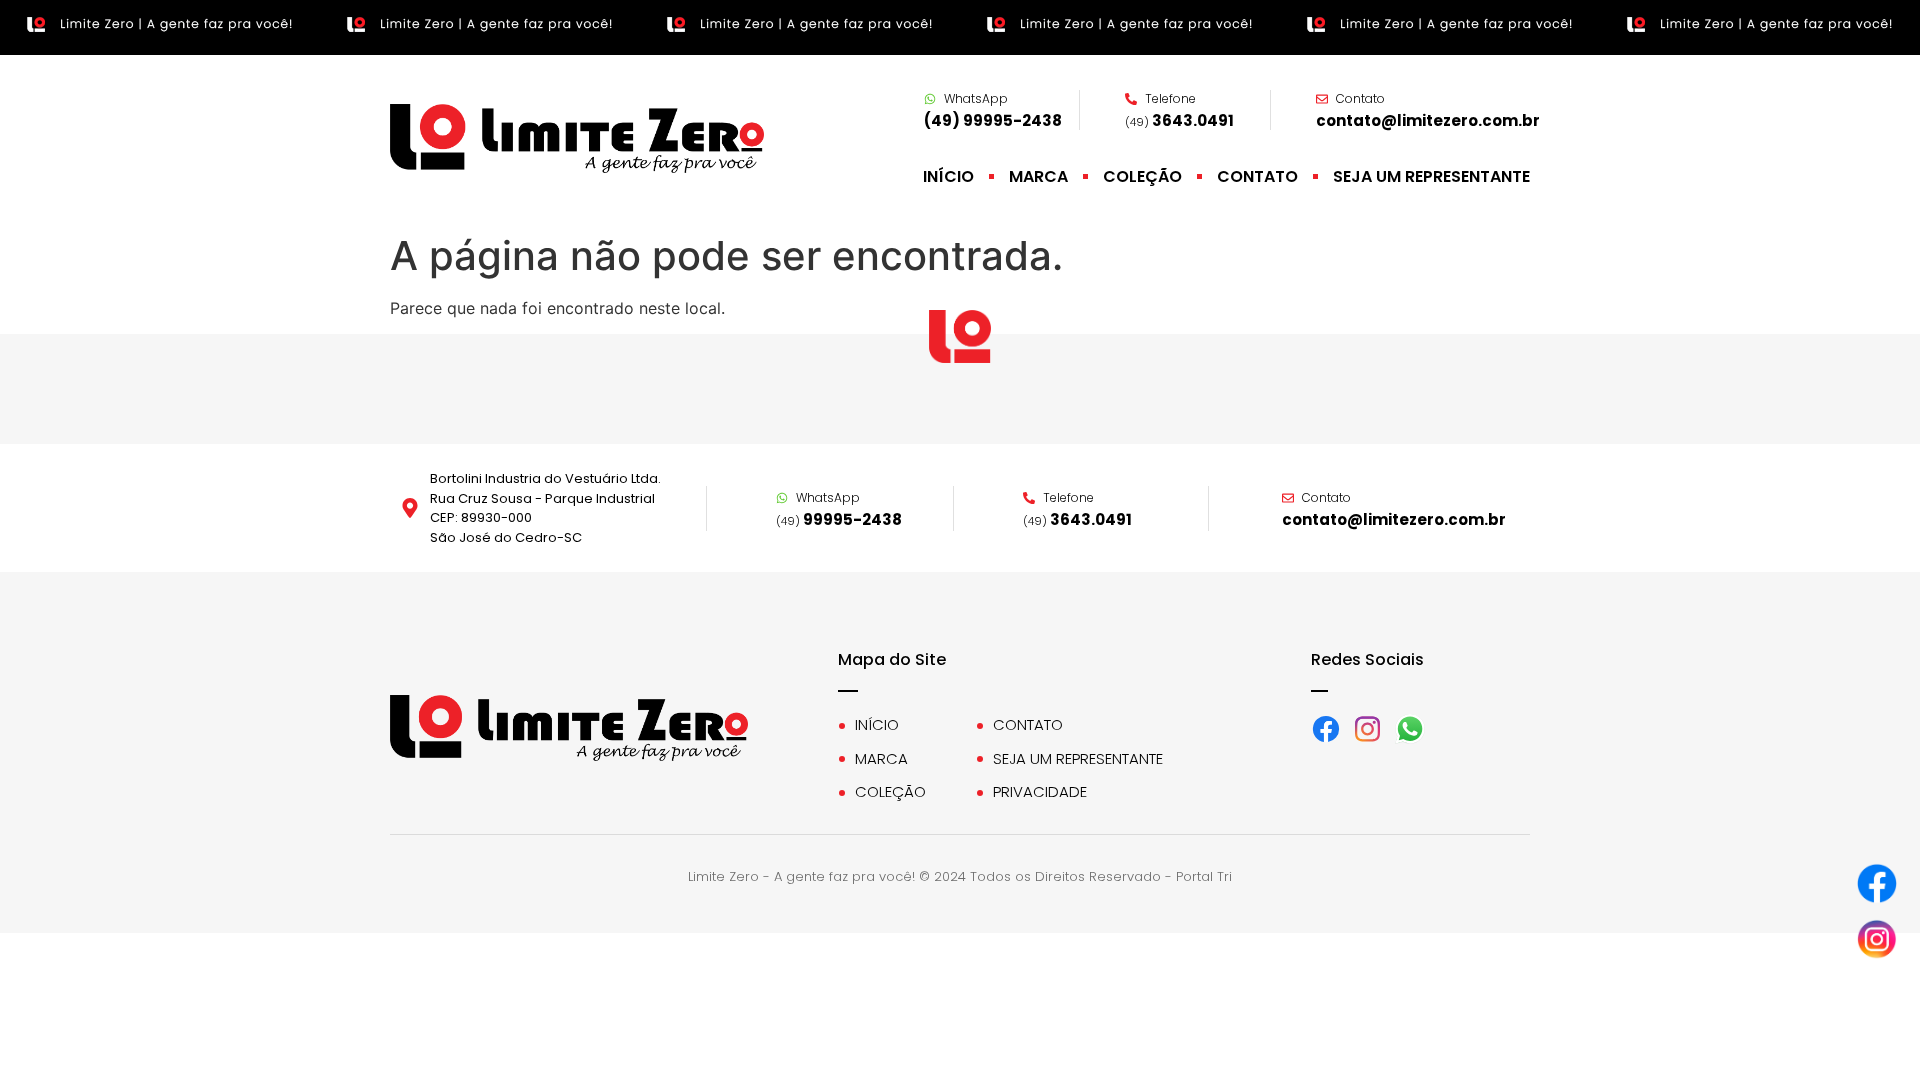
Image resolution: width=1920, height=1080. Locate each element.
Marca (1038, 177)
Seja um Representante (1431, 177)
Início (948, 177)
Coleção (1142, 177)
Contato (1257, 177)
